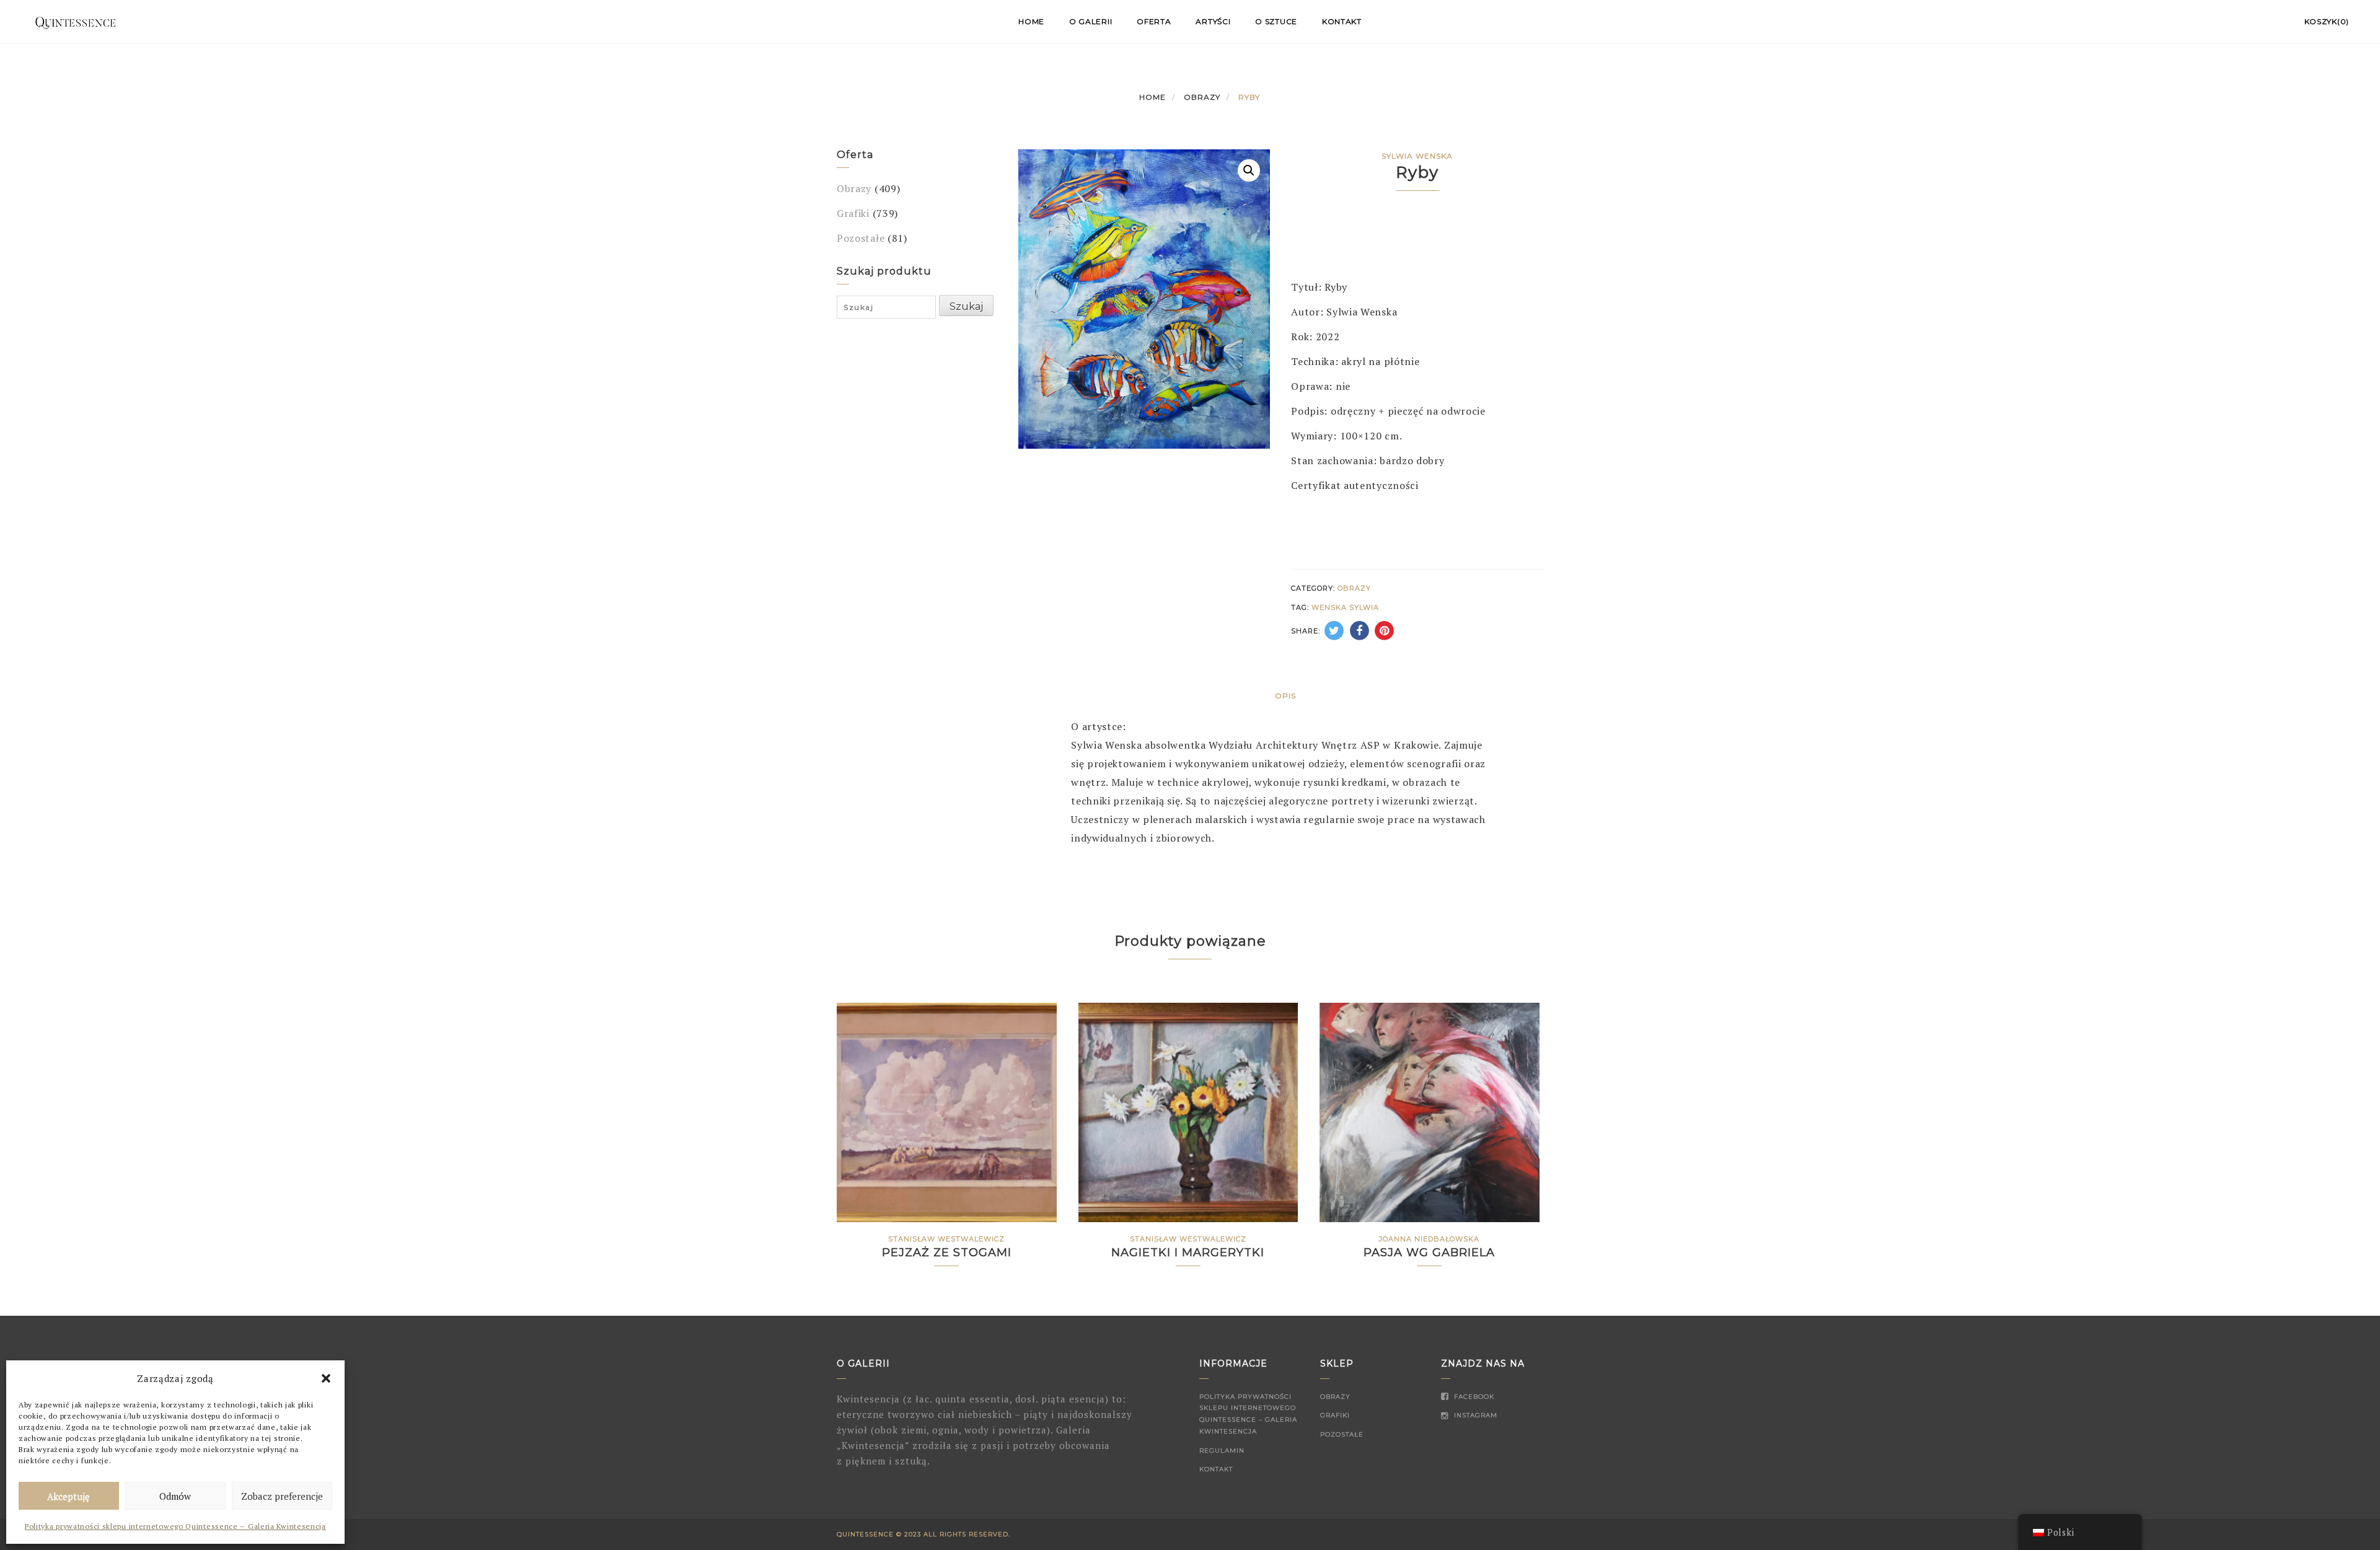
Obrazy (1202, 97)
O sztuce (1276, 21)
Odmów (175, 1496)
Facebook (1473, 1397)
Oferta (1154, 21)
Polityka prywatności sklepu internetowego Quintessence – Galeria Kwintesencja (175, 1526)
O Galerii (1091, 21)
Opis (1285, 696)
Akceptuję (68, 1496)
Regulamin (1222, 1451)
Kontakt (1342, 21)
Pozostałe (861, 238)
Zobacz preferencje (282, 1496)
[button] (326, 1378)
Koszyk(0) (2327, 21)
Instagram (1474, 1415)
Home (1031, 21)
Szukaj (966, 306)
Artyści (1213, 21)
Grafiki (853, 213)
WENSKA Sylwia (1345, 607)
